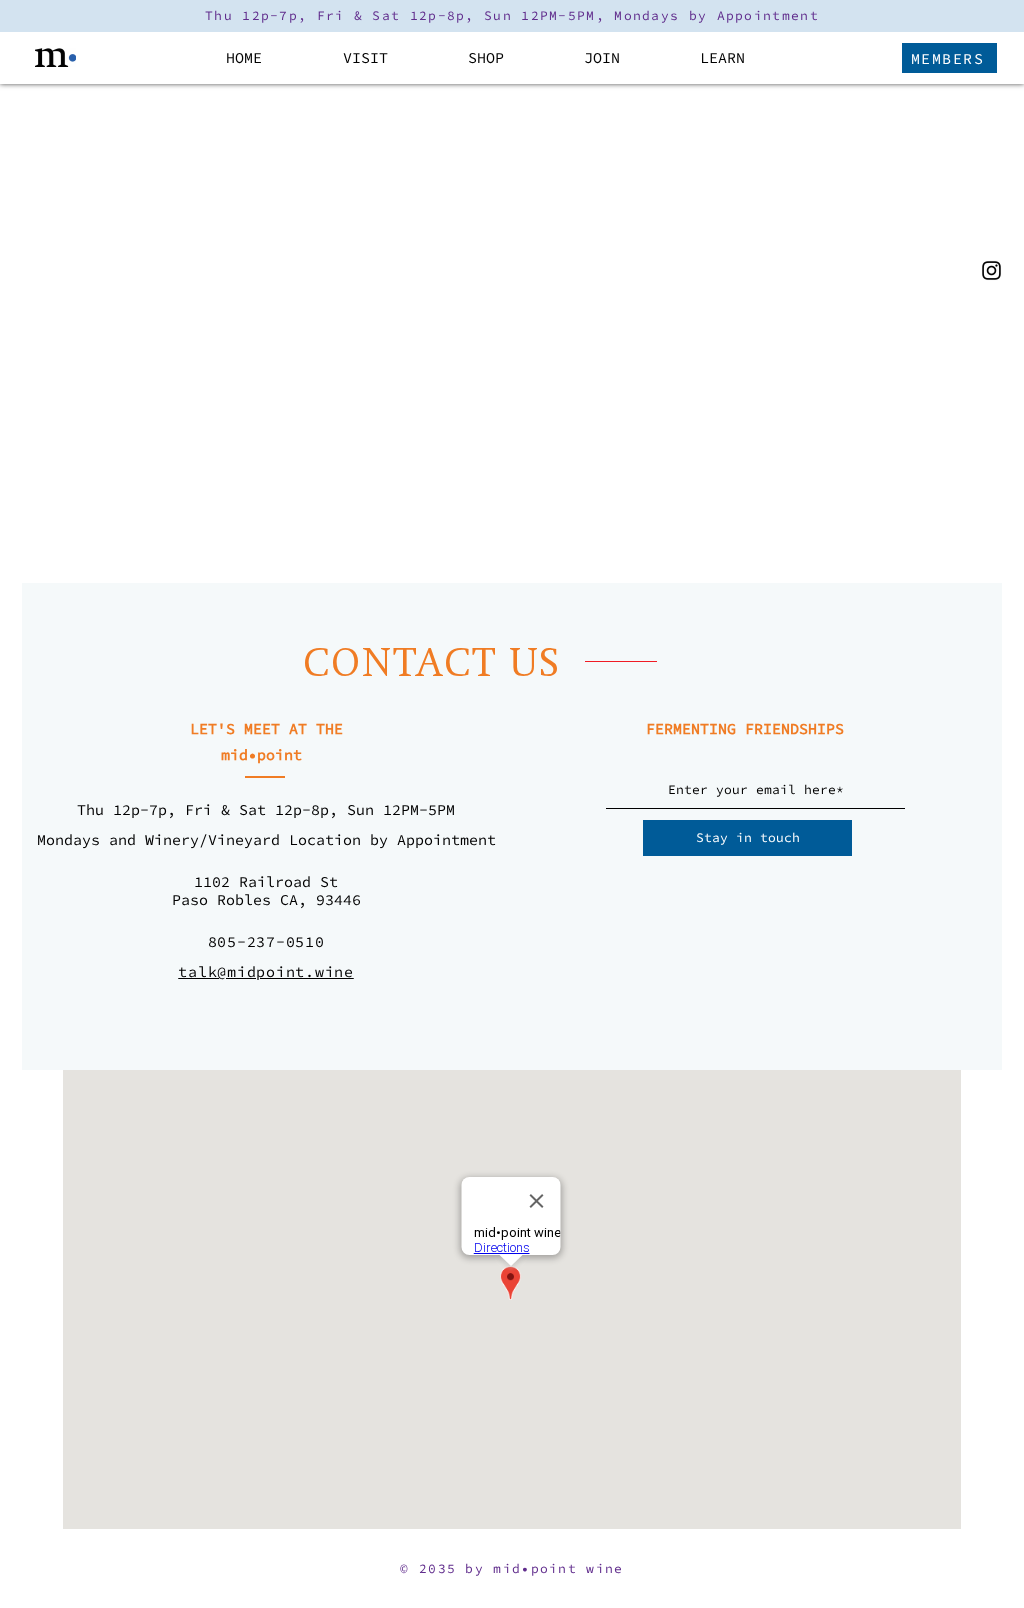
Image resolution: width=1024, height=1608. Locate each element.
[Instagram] (991, 270)
